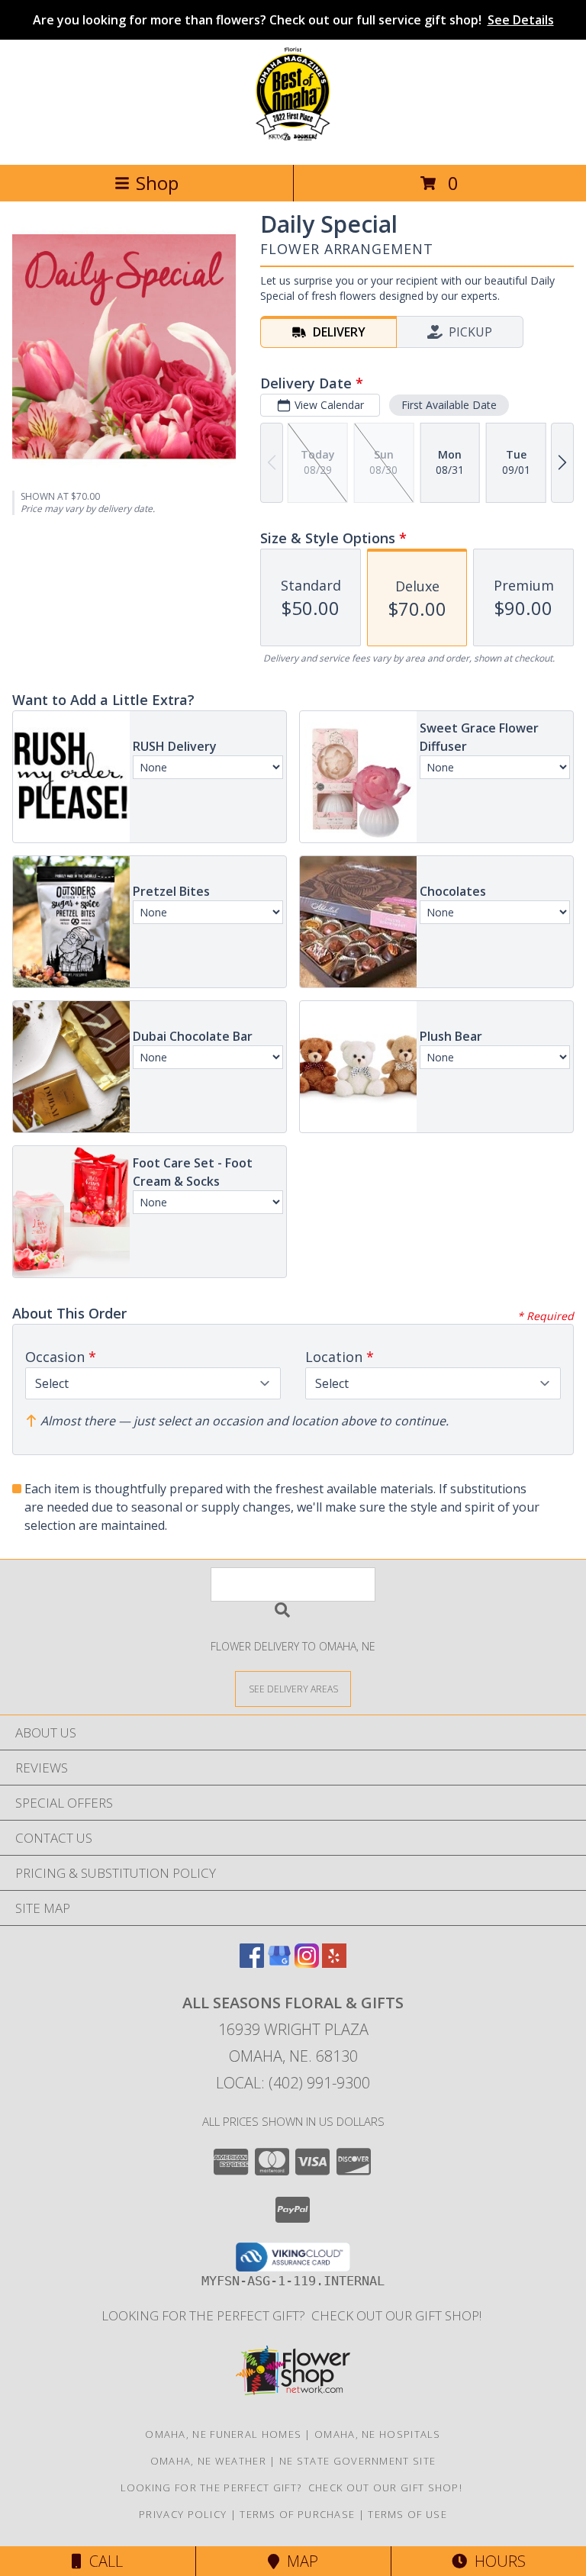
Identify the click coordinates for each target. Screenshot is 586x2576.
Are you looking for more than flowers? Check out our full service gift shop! (293, 20)
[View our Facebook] (252, 1963)
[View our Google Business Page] (279, 1963)
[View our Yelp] (334, 1963)
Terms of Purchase (297, 2514)
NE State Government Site (357, 2461)
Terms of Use (407, 2514)
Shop (157, 183)
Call (102, 2561)
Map (299, 2561)
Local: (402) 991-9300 (293, 2083)
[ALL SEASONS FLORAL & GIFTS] (293, 142)
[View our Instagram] (307, 1963)
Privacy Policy (183, 2514)
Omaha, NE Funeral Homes (223, 2434)
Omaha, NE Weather (208, 2461)
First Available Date (449, 405)
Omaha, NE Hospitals (378, 2434)
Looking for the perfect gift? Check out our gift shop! (293, 2315)
